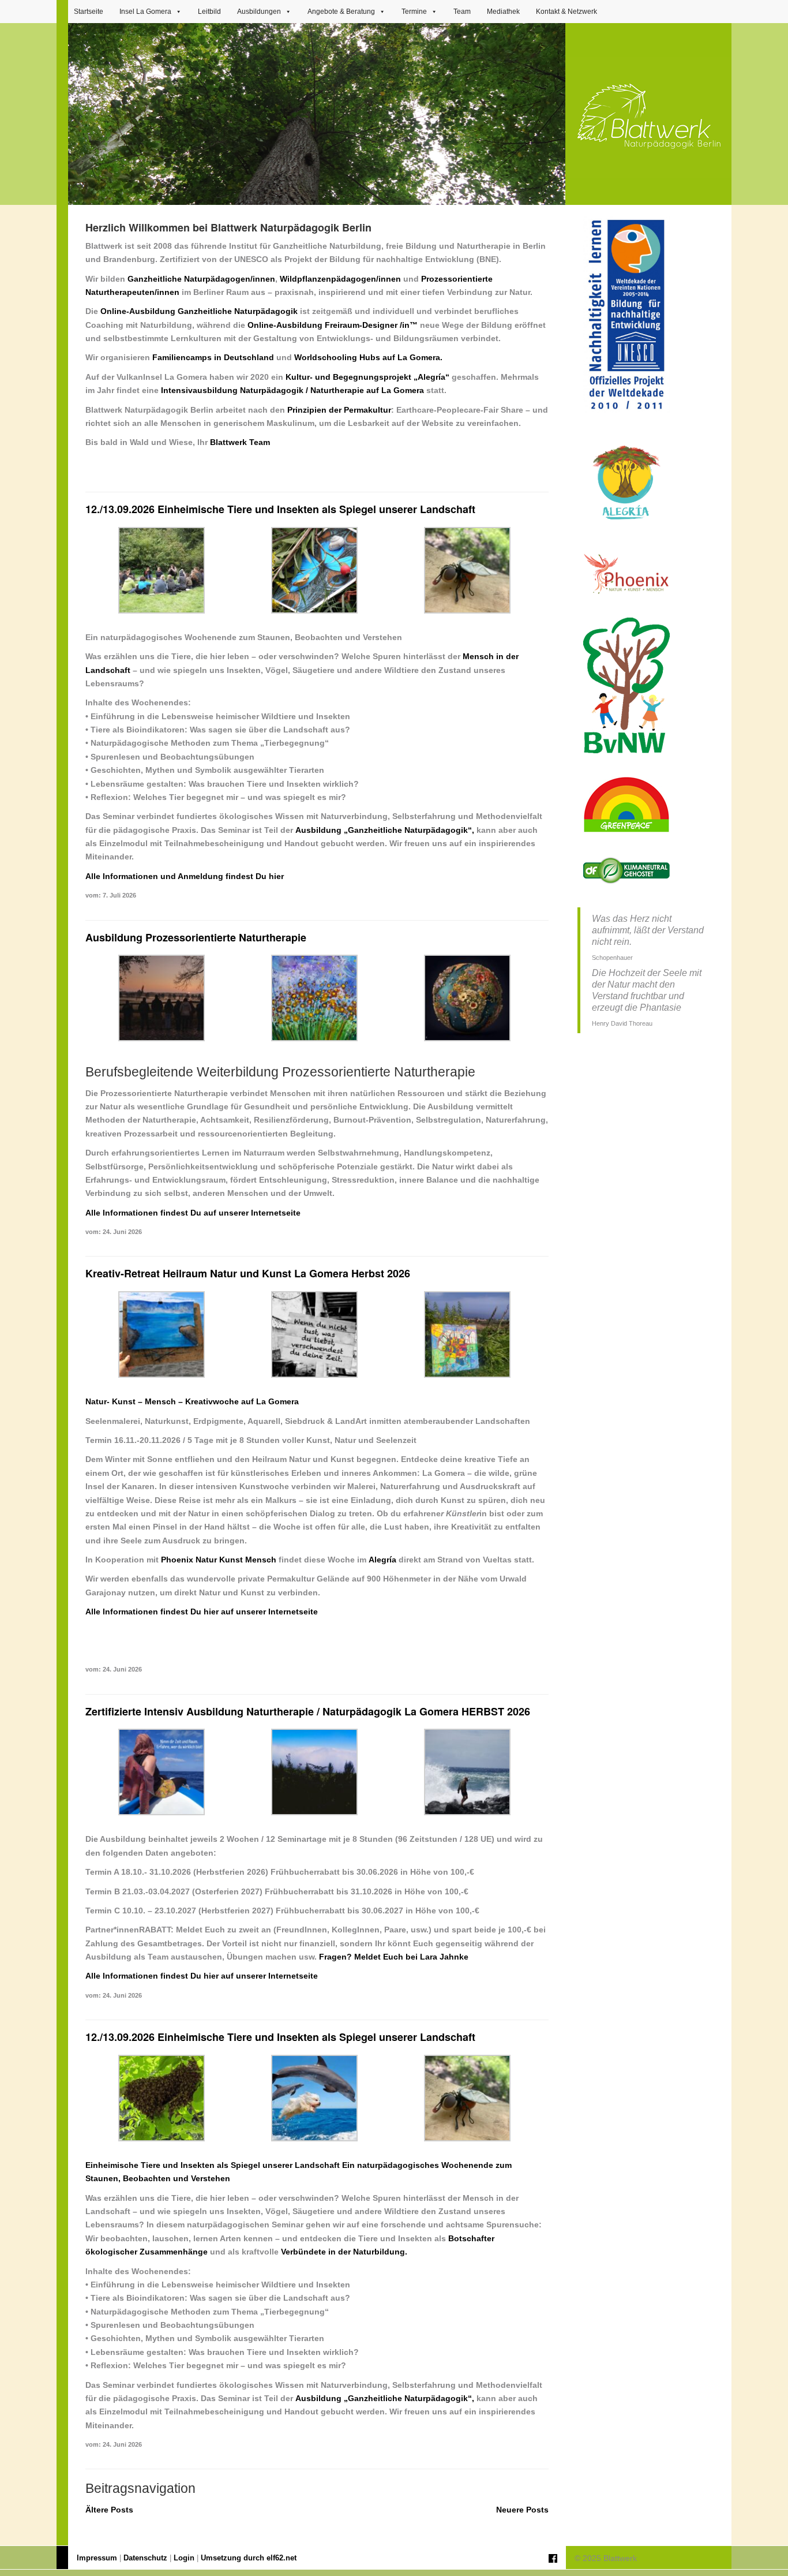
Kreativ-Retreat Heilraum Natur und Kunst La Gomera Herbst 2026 (248, 1273)
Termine (414, 12)
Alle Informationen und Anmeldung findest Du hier (185, 876)
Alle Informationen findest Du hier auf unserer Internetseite (202, 1612)
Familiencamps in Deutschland (213, 357)
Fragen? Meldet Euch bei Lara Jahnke (394, 1957)
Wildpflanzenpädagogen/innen (340, 279)
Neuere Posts (522, 2510)
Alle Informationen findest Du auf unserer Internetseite (193, 1213)
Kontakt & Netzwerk (566, 12)
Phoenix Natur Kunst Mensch (219, 1560)
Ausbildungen (259, 12)
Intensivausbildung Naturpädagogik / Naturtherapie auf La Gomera (292, 390)
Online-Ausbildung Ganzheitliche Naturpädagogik (199, 311)
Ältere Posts (109, 2510)
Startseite (89, 12)
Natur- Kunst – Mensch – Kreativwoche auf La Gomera (192, 1401)
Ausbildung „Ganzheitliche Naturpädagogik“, (385, 830)
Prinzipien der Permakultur (339, 410)
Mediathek (503, 12)
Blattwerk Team (240, 442)
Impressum (97, 2558)
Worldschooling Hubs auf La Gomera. (368, 357)
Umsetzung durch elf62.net (249, 2558)
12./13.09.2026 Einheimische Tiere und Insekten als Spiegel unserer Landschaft (280, 509)
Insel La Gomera (145, 12)
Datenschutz (145, 2558)
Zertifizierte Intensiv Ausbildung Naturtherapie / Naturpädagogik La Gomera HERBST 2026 (308, 1711)
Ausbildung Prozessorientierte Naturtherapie (196, 937)
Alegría (382, 1560)
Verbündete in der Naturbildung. (344, 2252)
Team (462, 12)
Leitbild (209, 12)
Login (184, 2558)
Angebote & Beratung (341, 12)
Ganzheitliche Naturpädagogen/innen (201, 279)
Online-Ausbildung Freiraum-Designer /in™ (333, 325)
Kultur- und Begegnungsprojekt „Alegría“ (367, 377)
